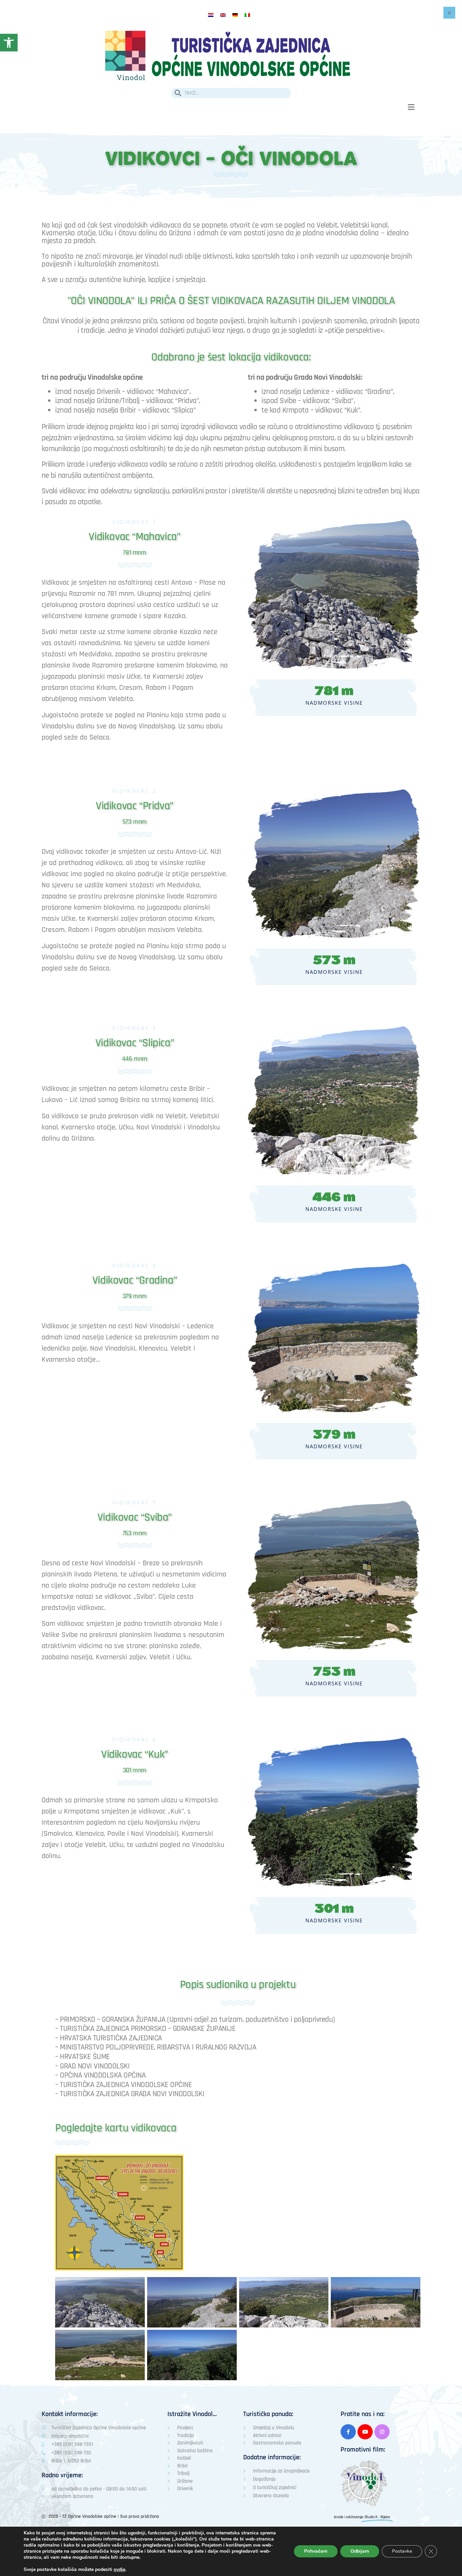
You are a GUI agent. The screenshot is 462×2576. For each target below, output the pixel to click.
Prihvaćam (316, 2551)
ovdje (119, 2570)
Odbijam (360, 2551)
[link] (9, 43)
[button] (411, 107)
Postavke (402, 2551)
